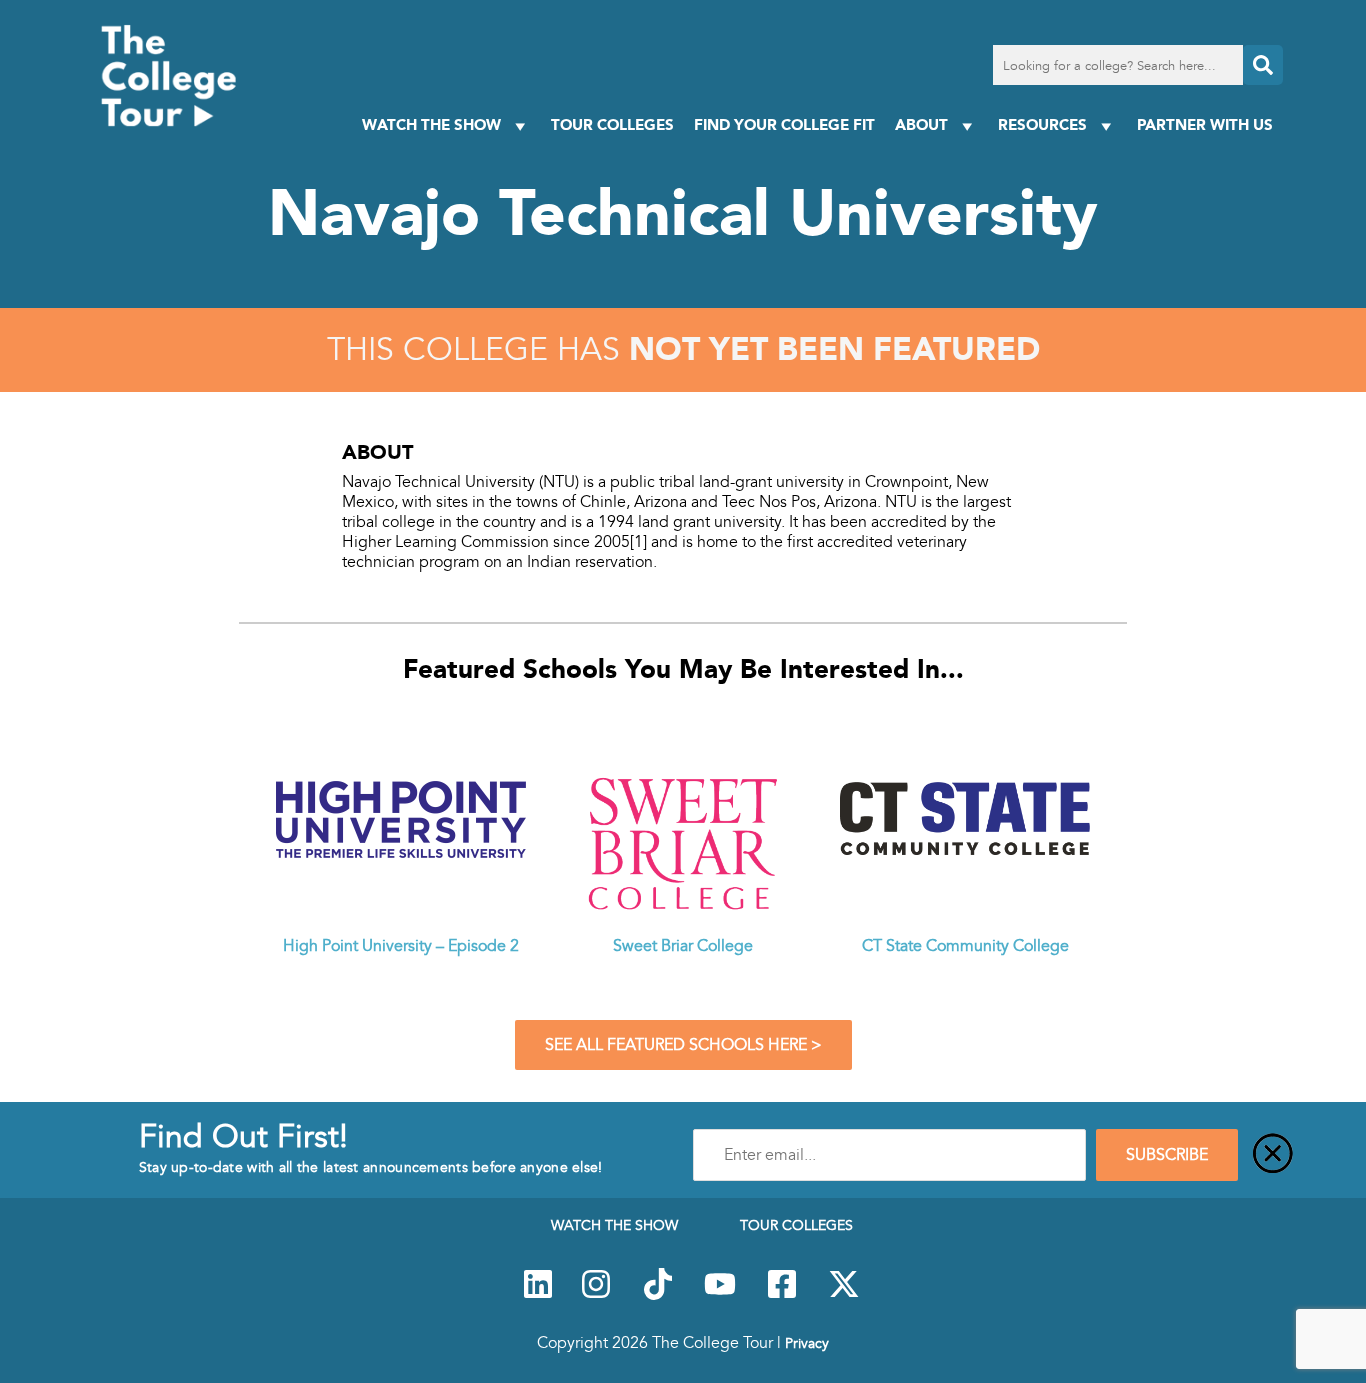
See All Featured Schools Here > (683, 1045)
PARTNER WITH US (1205, 124)
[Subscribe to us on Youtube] (720, 1295)
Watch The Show (431, 124)
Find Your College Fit (784, 124)
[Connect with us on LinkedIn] (538, 1295)
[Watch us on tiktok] (658, 1295)
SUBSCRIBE (1167, 1155)
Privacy (807, 1343)
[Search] (1263, 65)
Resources (1042, 124)
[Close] (1273, 1155)
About (921, 124)
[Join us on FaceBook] (782, 1295)
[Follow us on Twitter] (844, 1295)
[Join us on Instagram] (596, 1295)
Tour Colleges (612, 124)
